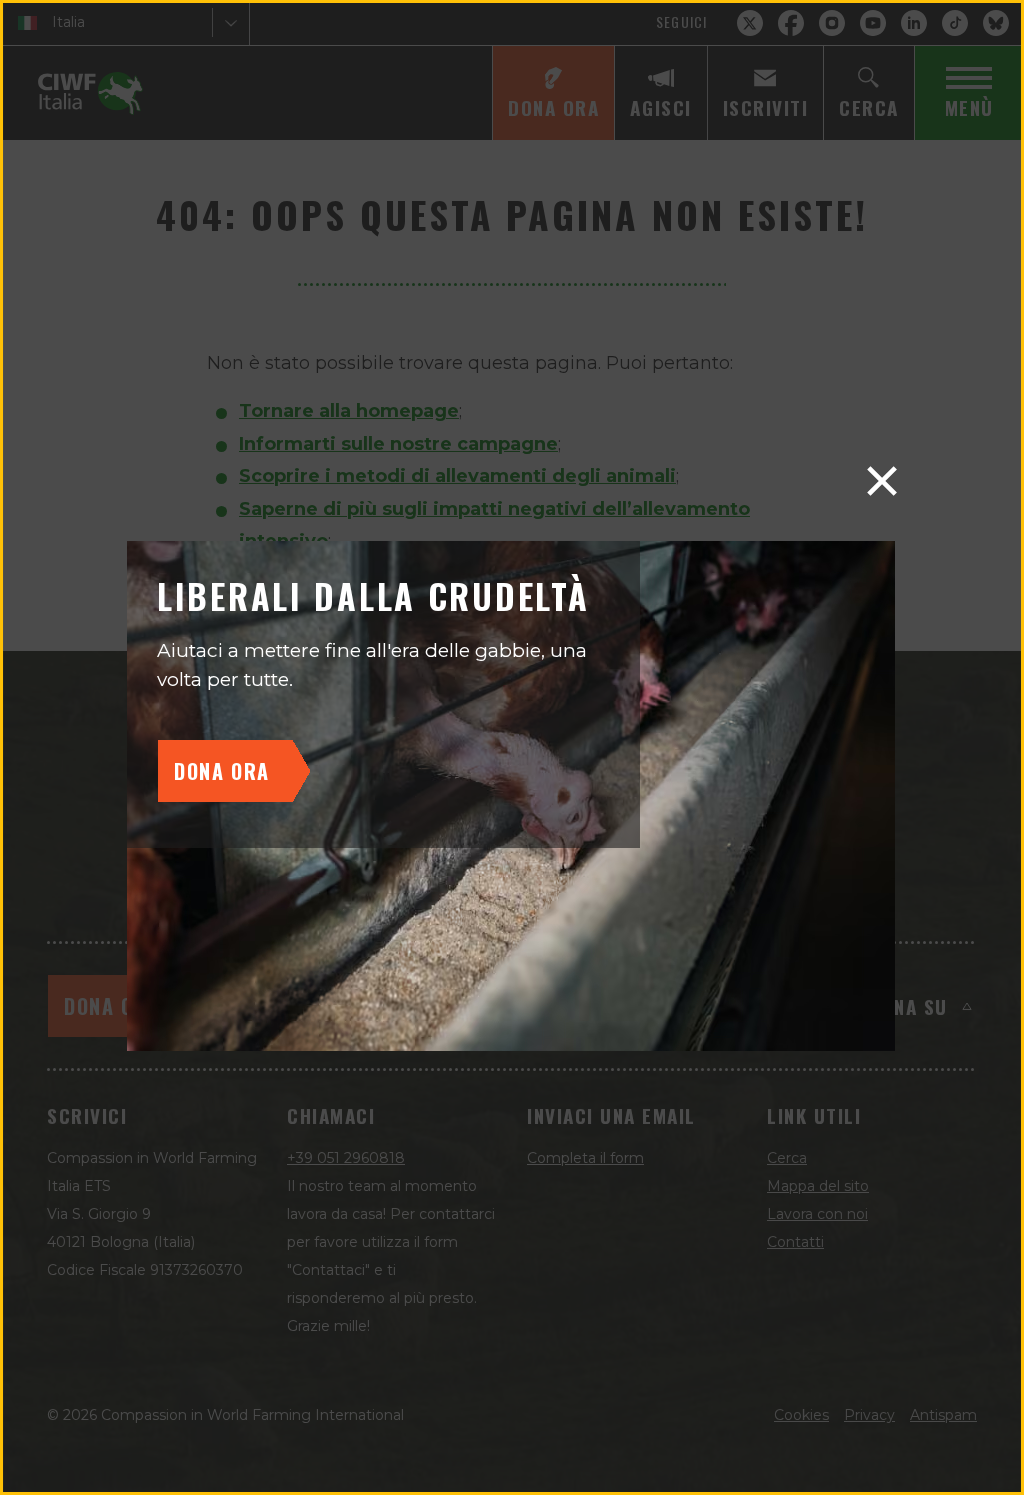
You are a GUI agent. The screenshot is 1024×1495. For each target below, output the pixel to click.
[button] (882, 481)
